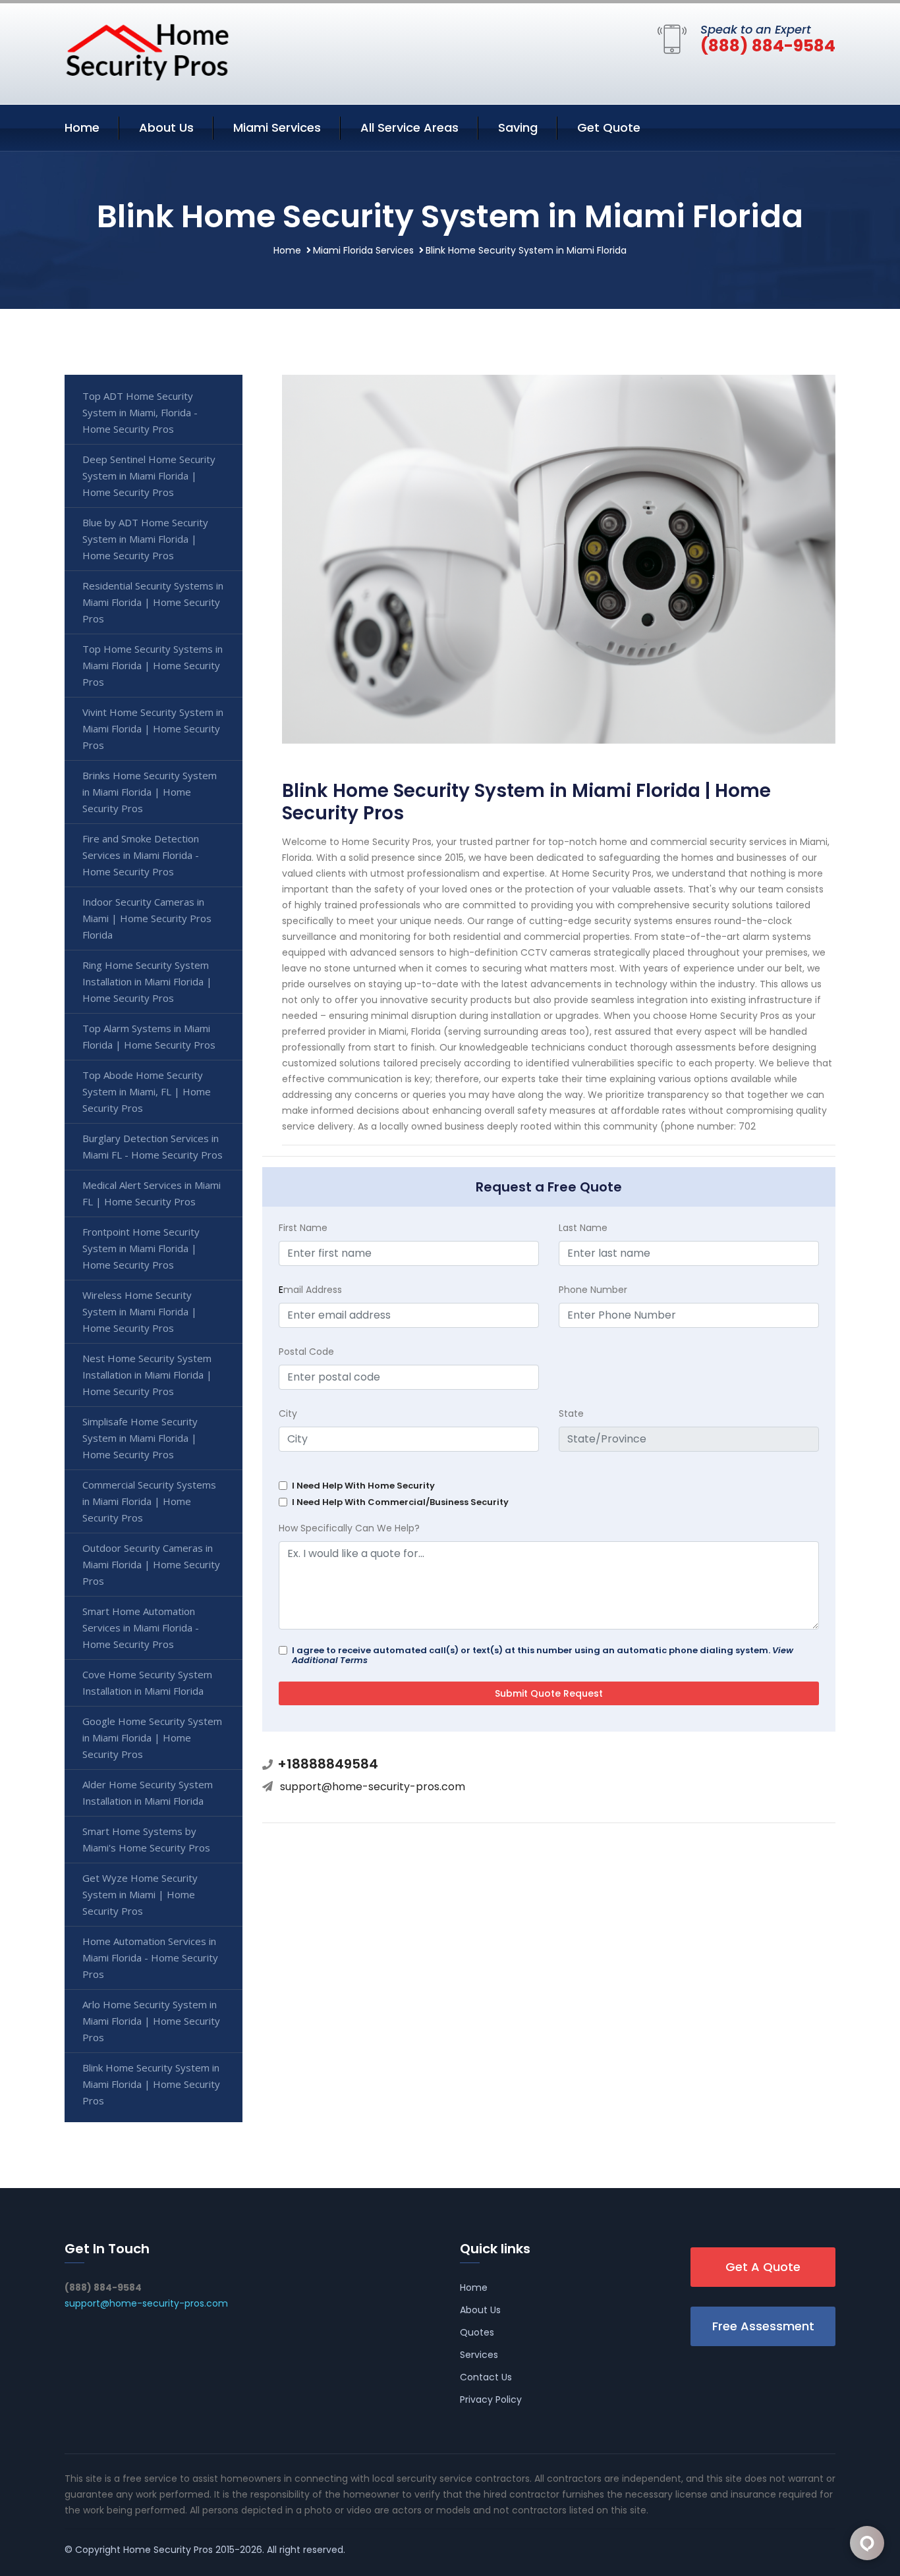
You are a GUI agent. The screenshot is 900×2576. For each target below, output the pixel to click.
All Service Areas (409, 127)
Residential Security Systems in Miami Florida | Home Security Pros (153, 602)
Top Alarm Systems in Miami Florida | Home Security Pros (149, 1036)
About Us (166, 127)
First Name (303, 1228)
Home (82, 127)
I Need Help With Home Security (363, 1486)
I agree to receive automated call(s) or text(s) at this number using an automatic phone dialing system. (543, 1655)
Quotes (477, 2332)
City (288, 1413)
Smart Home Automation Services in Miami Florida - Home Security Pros (141, 1628)
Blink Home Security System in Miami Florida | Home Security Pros (151, 2084)
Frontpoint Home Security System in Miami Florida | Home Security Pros (141, 1248)
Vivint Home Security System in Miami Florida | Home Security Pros (153, 728)
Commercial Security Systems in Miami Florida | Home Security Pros (149, 1501)
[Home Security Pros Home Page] (147, 51)
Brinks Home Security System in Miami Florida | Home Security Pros (150, 792)
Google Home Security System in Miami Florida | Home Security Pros (152, 1738)
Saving (518, 127)
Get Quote (609, 127)
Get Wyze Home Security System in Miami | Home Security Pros (140, 1894)
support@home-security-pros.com (373, 1787)
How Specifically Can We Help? (349, 1528)
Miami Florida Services (363, 250)
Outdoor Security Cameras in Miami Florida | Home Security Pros (151, 1564)
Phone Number (593, 1290)
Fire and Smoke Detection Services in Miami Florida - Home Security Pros (141, 855)
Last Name (583, 1228)
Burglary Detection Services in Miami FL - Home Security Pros (153, 1146)
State (571, 1413)
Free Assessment (763, 2326)
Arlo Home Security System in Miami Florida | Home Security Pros (151, 2021)
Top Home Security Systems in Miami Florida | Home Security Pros (153, 665)
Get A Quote (763, 2267)
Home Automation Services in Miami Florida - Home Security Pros (150, 1958)
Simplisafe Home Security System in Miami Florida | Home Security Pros (140, 1438)
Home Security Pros (168, 2550)
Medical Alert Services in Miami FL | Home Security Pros (152, 1193)
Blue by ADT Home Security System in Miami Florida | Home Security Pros (145, 539)
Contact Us (486, 2377)
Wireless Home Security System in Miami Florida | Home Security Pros (140, 1311)
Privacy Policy (491, 2399)
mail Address (310, 1290)
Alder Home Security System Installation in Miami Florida (148, 1793)
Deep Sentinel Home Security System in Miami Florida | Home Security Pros (149, 476)
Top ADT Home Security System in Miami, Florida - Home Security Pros (140, 412)
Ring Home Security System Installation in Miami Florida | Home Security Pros (147, 981)
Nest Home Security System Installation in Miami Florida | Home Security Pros (147, 1375)
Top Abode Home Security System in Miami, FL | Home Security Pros (147, 1091)
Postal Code (306, 1352)
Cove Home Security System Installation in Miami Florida (147, 1683)
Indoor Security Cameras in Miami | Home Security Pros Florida (147, 918)
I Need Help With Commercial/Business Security (400, 1502)
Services (479, 2355)
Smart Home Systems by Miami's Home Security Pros (146, 1839)
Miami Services (277, 127)
